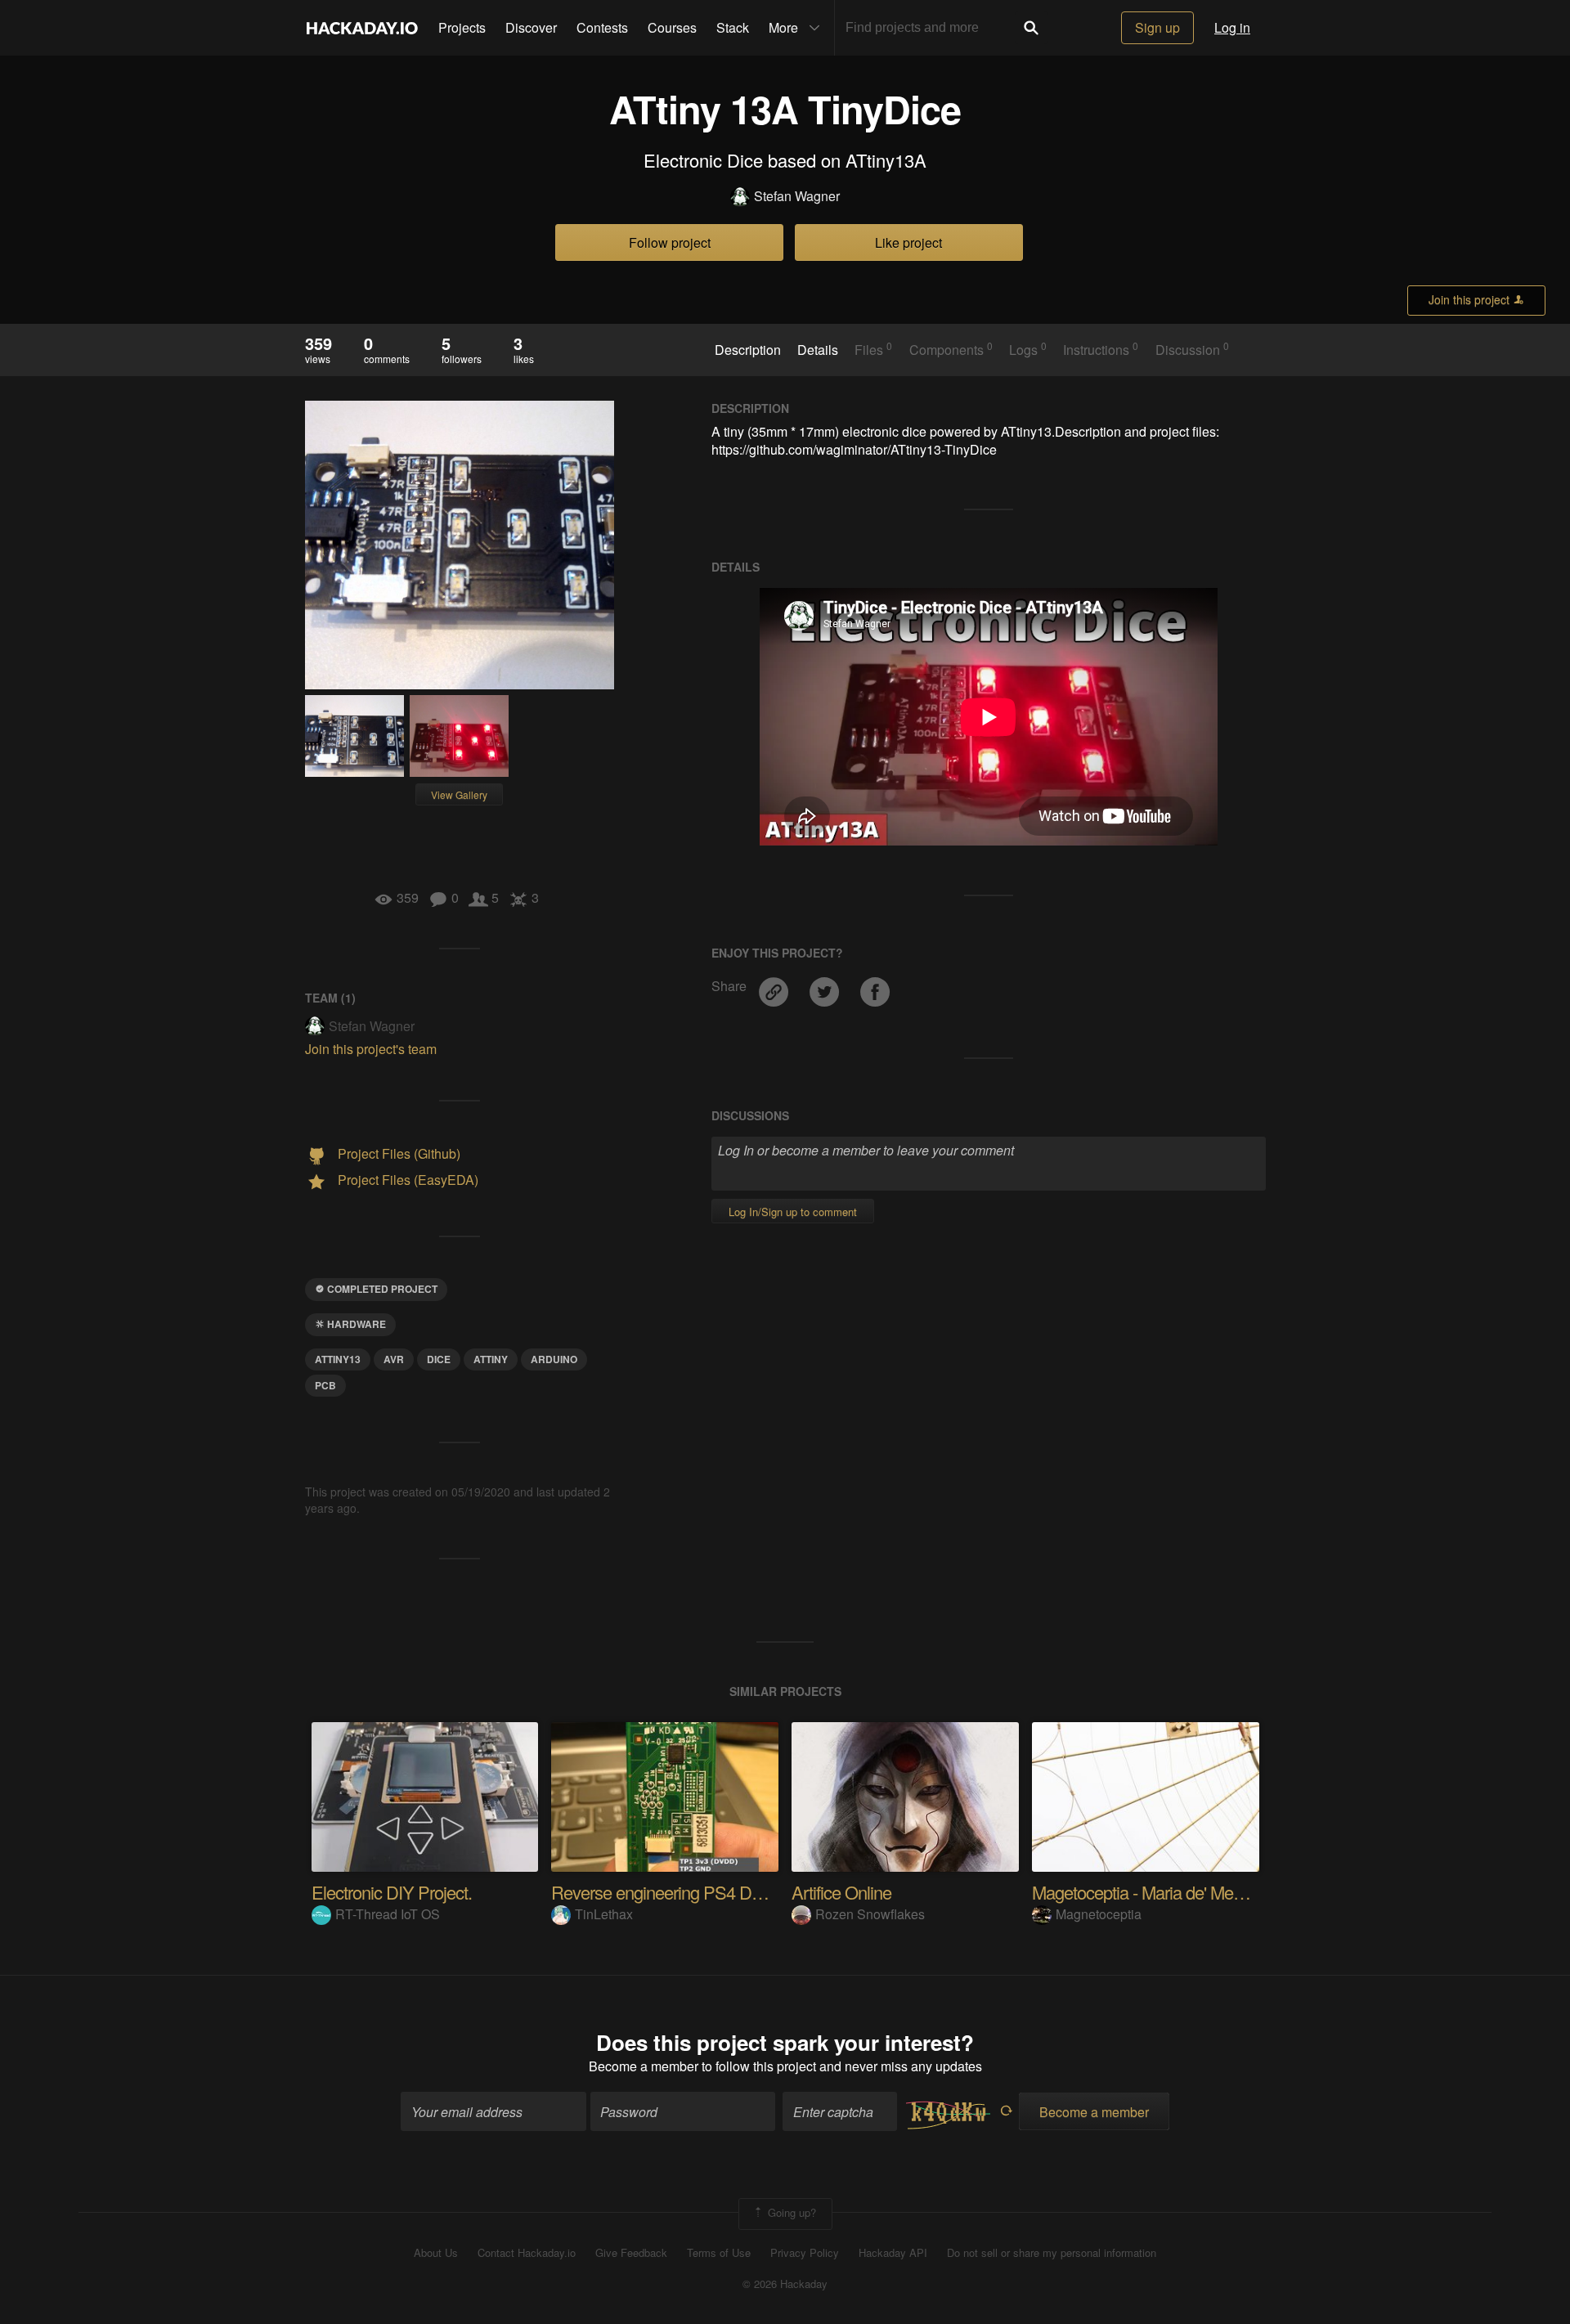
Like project (908, 242)
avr (394, 1359)
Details (818, 350)
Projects (462, 27)
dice (439, 1359)
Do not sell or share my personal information (1052, 2253)
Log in (1232, 27)
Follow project (670, 242)
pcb (325, 1385)
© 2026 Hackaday (785, 2284)
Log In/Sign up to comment (793, 1211)
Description (748, 350)
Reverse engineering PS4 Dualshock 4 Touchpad (727, 1892)
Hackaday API (893, 2253)
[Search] (1031, 28)
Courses (672, 27)
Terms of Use (719, 2253)
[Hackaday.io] (362, 28)
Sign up (1157, 27)
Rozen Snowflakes (870, 1914)
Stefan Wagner (797, 196)
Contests (602, 27)
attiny (491, 1359)
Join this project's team (371, 1049)
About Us (436, 2253)
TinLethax (604, 1914)
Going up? (790, 2212)
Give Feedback (631, 2253)
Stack (733, 27)
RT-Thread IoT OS (388, 1914)
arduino (554, 1359)
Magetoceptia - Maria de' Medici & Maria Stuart (1198, 1892)
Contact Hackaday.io (527, 2253)
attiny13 (338, 1359)
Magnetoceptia (1099, 1914)
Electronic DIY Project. (392, 1892)
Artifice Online (841, 1892)
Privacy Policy (805, 2253)
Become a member (644, 2066)
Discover (531, 27)
